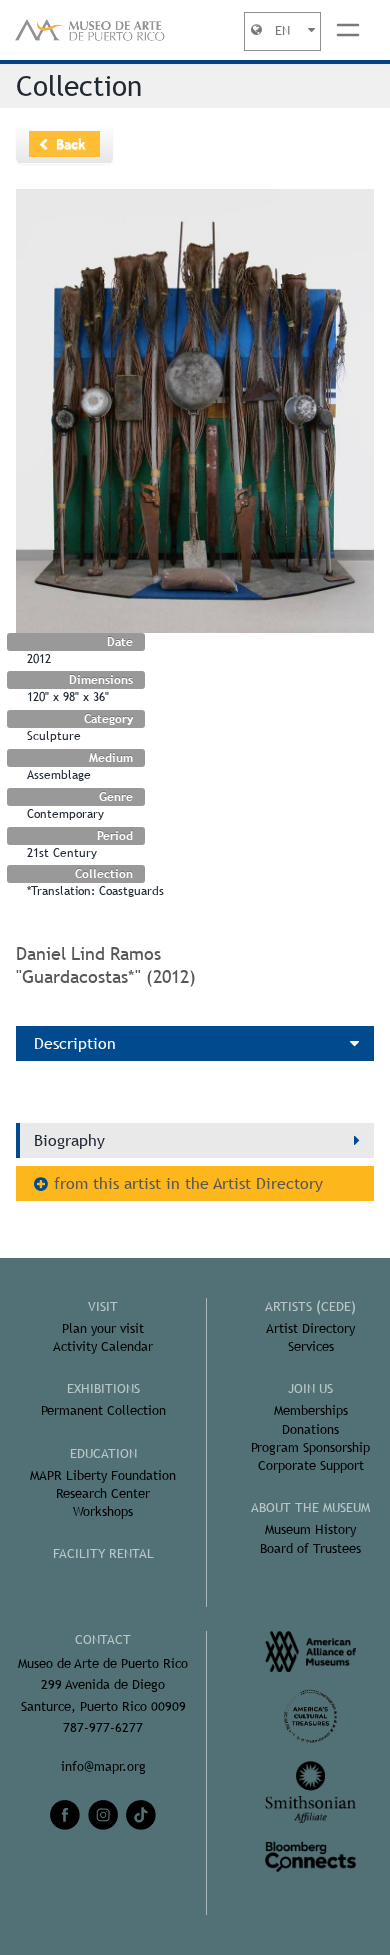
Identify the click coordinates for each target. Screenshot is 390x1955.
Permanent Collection (103, 1410)
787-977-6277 (103, 1727)
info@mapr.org (103, 1766)
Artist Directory (310, 1328)
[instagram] (103, 1815)
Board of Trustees (310, 1548)
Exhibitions (103, 1388)
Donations (310, 1429)
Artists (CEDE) (310, 1306)
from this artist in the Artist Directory (188, 1183)
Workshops (103, 1511)
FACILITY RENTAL (103, 1553)
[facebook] (65, 1815)
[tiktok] (141, 1815)
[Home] (90, 30)
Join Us (310, 1388)
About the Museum (310, 1507)
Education (103, 1453)
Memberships (311, 1410)
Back (71, 144)
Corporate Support (311, 1465)
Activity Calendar (103, 1346)
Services (311, 1346)
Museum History (310, 1529)
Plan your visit (103, 1328)
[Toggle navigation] (348, 30)
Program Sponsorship (310, 1447)
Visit (103, 1306)
